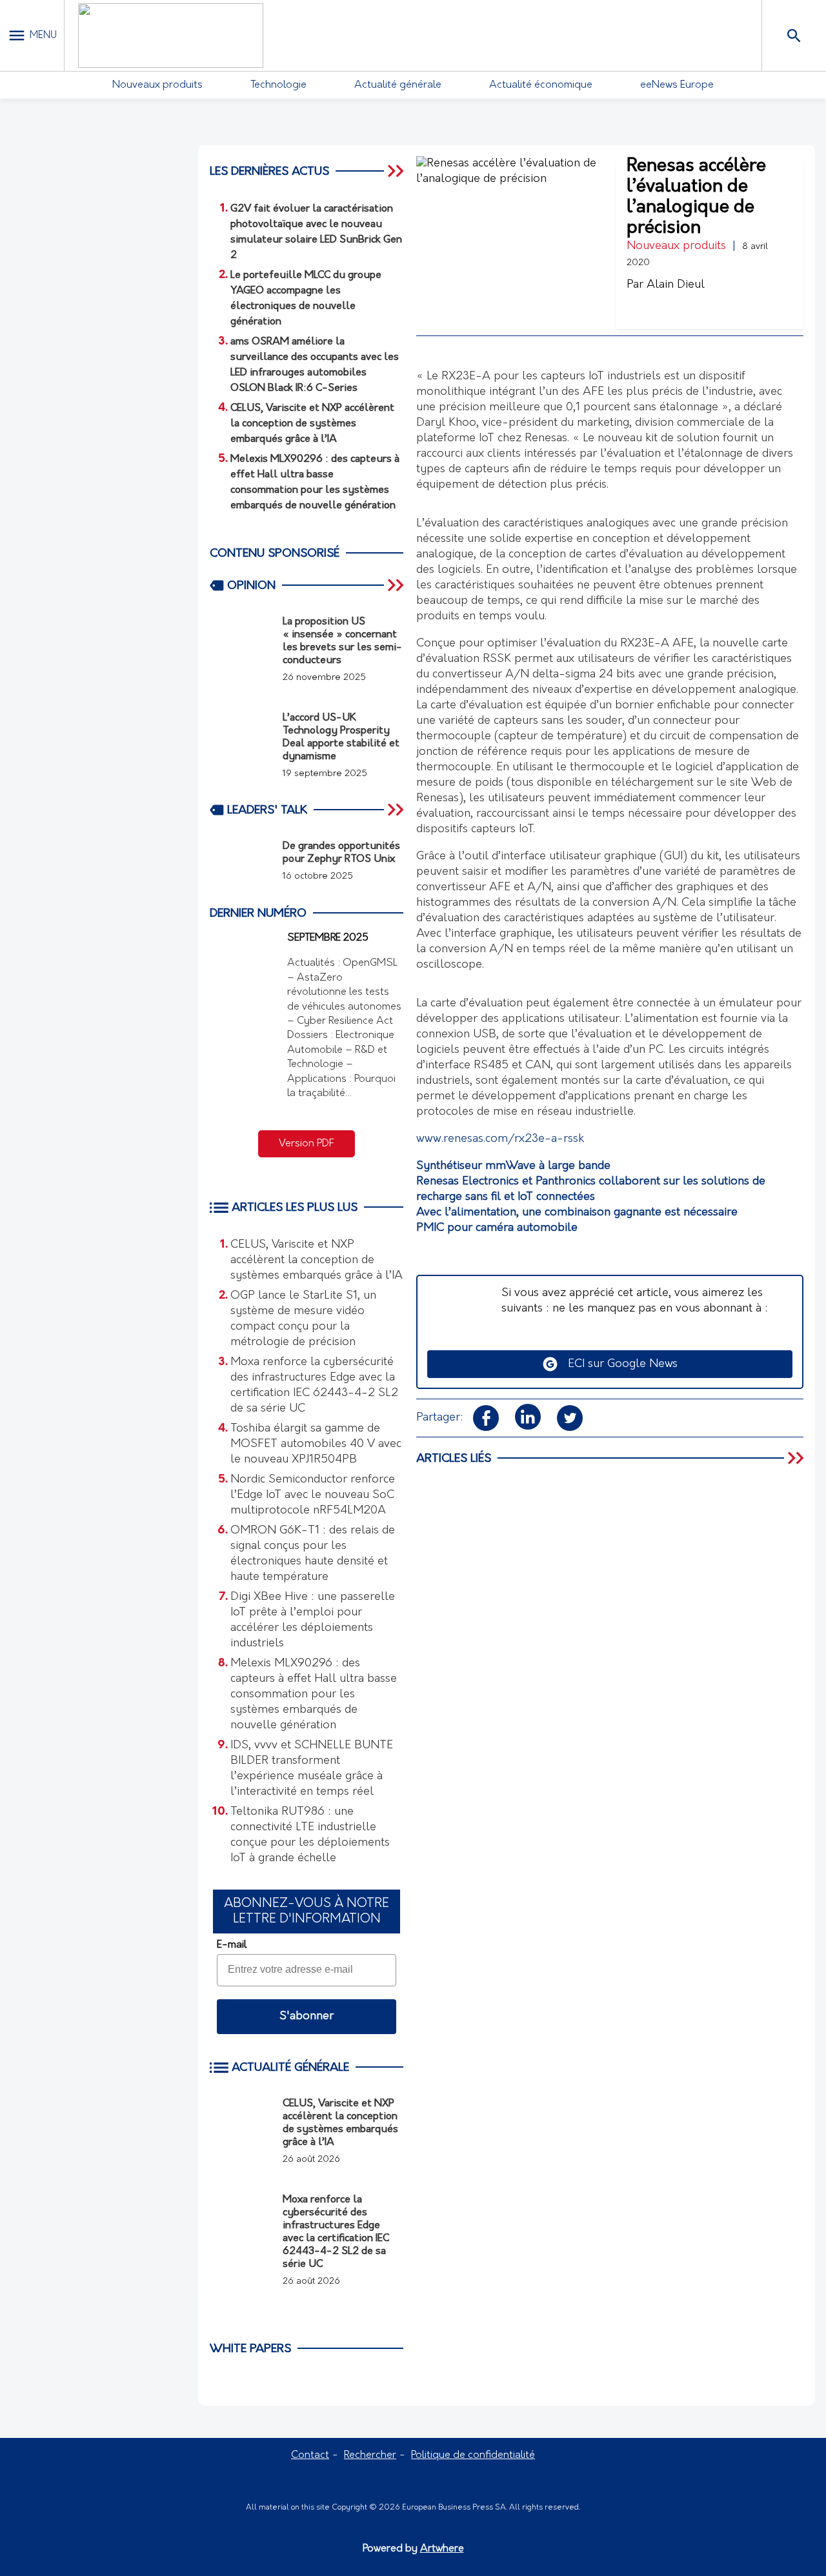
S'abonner (307, 2017)
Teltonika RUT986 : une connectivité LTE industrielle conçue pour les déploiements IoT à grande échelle (310, 1835)
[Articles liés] (797, 1458)
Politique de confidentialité (473, 2455)
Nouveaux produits (157, 85)
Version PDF (307, 1144)
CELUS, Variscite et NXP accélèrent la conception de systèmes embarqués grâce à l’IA (317, 1261)
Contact (310, 2455)
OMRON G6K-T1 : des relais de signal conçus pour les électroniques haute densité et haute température (313, 1554)
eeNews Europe (677, 85)
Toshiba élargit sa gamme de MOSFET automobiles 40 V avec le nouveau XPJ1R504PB (316, 1444)
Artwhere (442, 2549)
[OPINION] (397, 585)
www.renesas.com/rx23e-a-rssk (500, 1139)
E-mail (232, 1945)
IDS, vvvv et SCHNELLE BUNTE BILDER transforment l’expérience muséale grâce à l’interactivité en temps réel (312, 1769)
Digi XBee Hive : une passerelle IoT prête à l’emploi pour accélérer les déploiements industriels (313, 1621)
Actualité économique (541, 85)
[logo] (170, 35)
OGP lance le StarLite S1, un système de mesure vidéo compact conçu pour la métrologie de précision (303, 1319)
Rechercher (370, 2455)
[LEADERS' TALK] (397, 810)
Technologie (278, 85)
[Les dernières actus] (397, 171)
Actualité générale (398, 85)
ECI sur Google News (618, 1364)
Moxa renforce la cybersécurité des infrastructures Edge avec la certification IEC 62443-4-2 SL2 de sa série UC (314, 1386)
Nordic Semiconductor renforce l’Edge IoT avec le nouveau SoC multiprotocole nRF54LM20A (313, 1495)
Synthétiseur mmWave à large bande (513, 1166)
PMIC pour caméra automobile (497, 1228)
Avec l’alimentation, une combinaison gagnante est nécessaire (577, 1213)
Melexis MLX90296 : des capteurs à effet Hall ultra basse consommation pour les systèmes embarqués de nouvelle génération (314, 1695)
